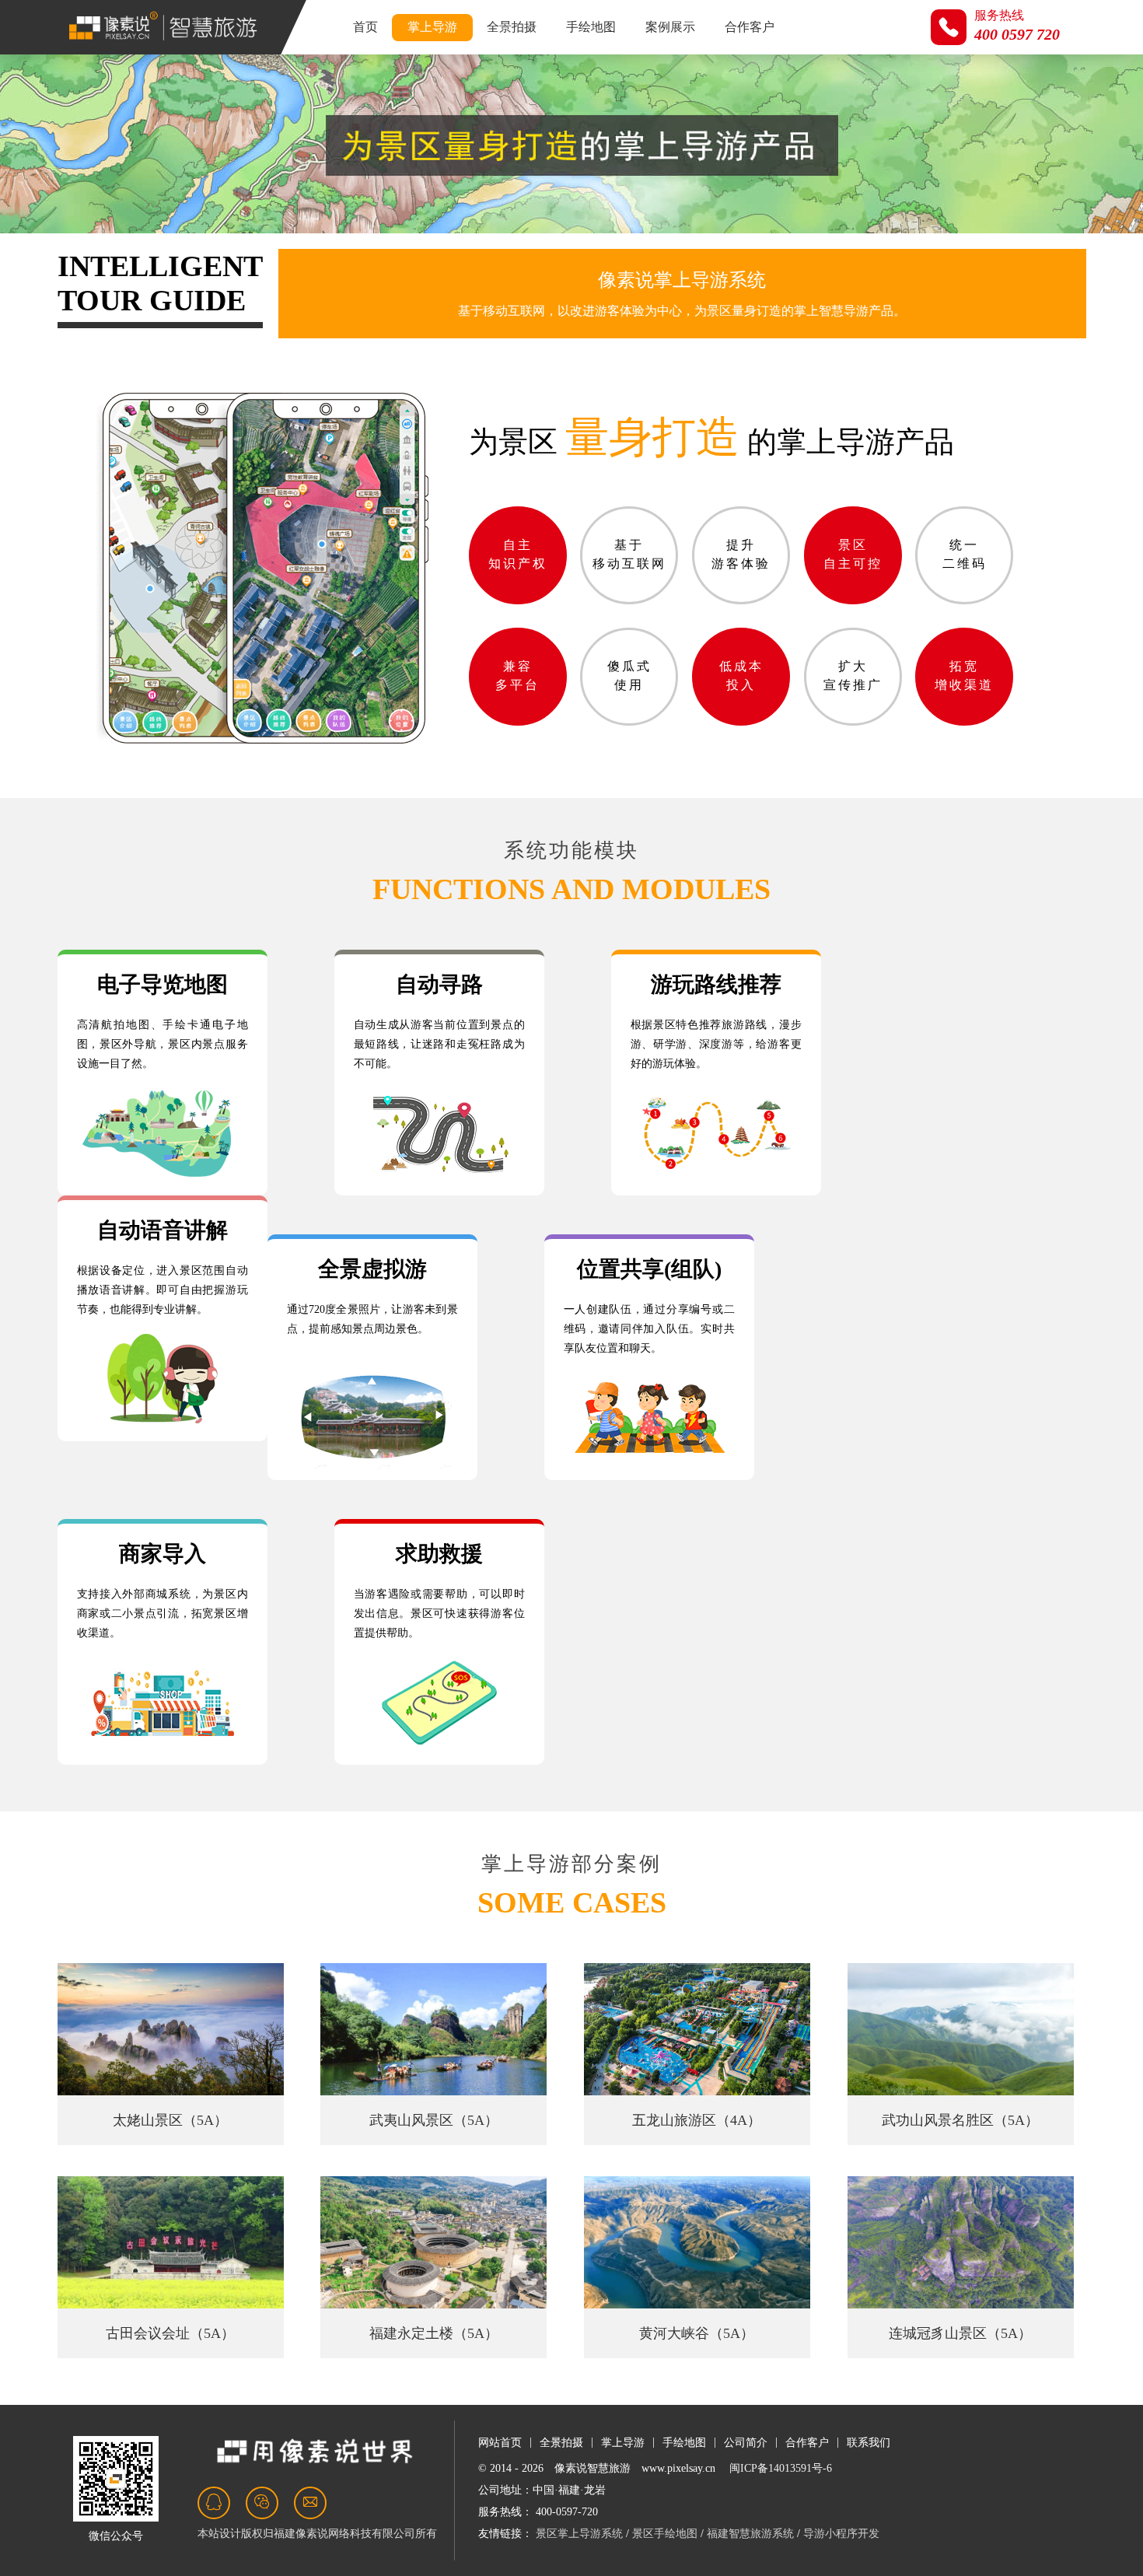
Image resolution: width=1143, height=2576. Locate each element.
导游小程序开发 (841, 2534)
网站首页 (500, 2443)
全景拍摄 (512, 27)
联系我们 (869, 2443)
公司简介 (746, 2443)
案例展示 (670, 27)
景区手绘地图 (665, 2534)
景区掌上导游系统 (579, 2534)
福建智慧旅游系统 (750, 2534)
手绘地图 (591, 27)
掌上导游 (432, 27)
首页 (365, 27)
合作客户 (750, 27)
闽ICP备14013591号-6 (781, 2468)
